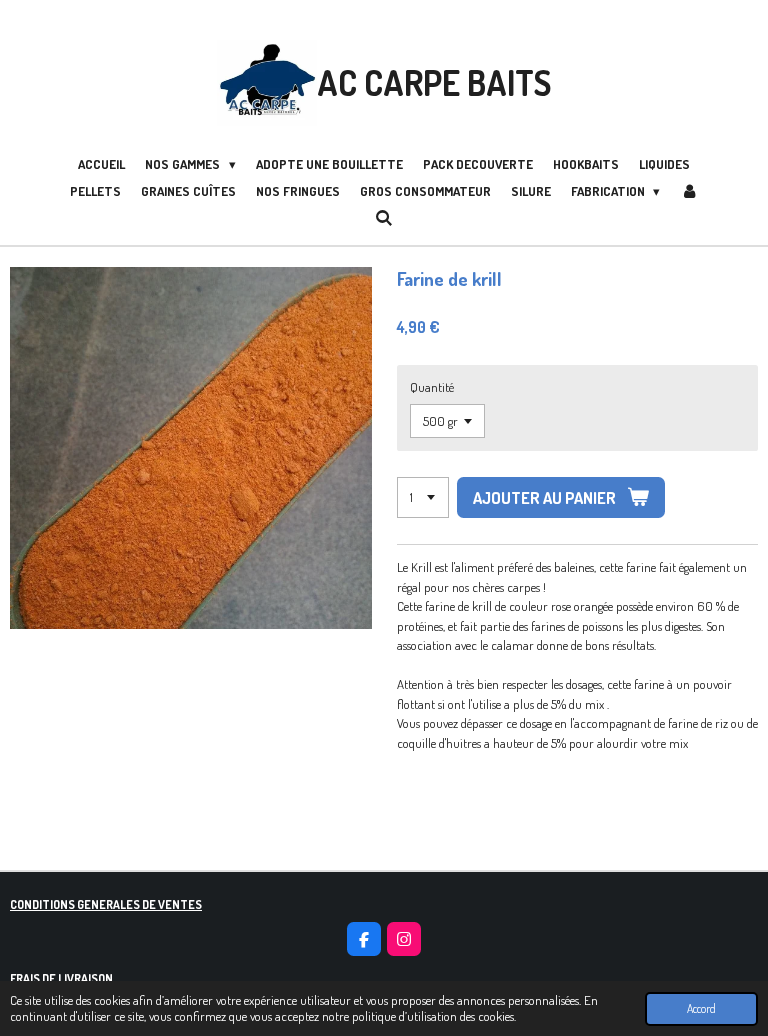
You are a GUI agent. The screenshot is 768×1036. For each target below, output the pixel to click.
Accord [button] (701, 1008)
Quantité (432, 387)
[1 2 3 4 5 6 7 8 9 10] (423, 497)
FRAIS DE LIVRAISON (61, 978)
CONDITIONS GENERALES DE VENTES (106, 904)
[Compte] (689, 192)
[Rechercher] (384, 218)
